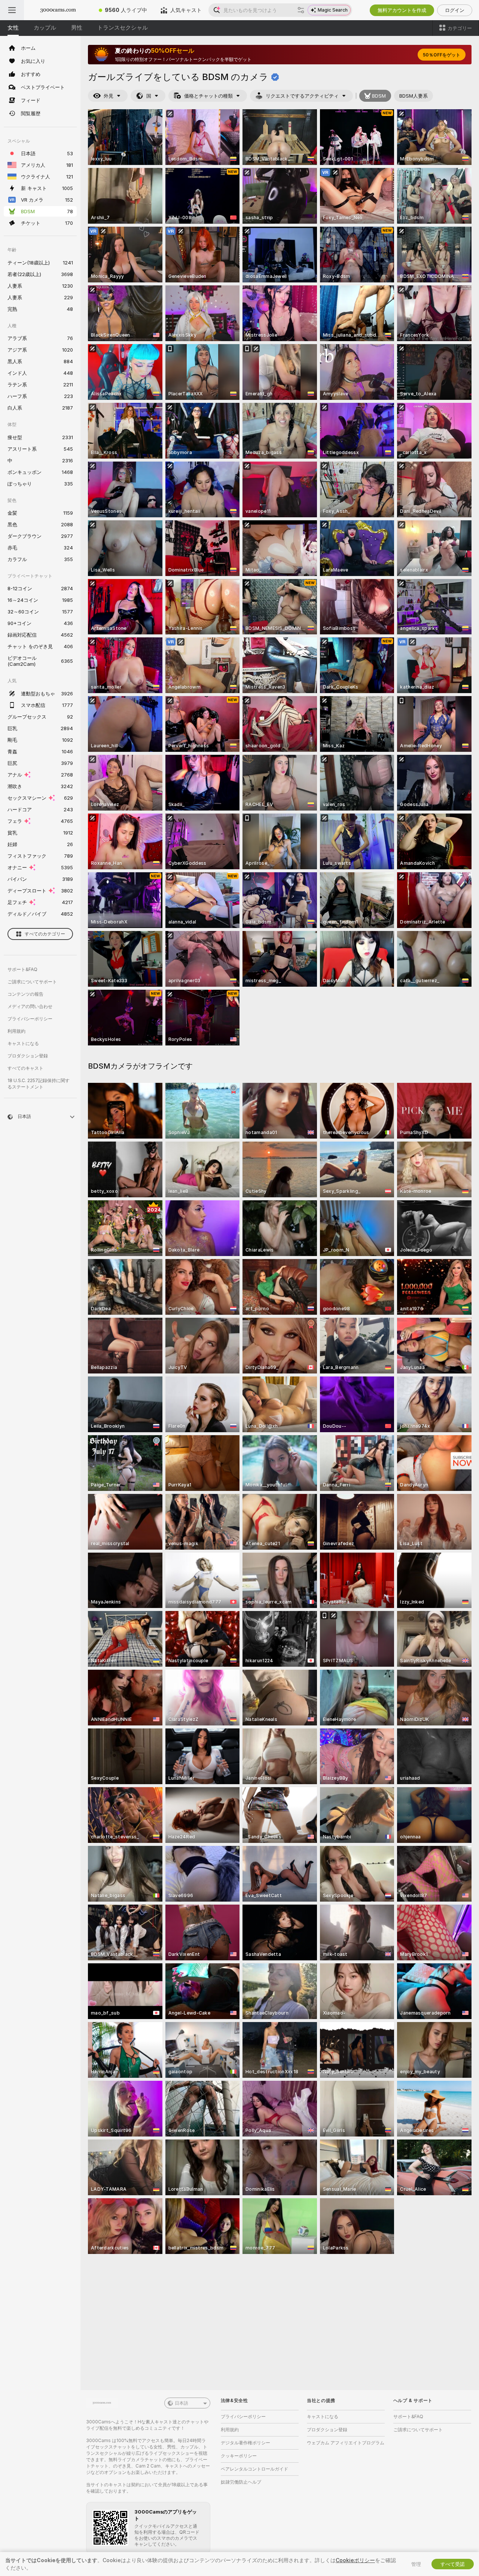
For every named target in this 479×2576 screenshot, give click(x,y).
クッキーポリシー (239, 2456)
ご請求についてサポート (32, 982)
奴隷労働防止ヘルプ (241, 2482)
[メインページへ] (58, 10)
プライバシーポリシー (30, 1019)
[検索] (301, 10)
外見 (109, 96)
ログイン (455, 10)
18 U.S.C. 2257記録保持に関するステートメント (39, 1084)
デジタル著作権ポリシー (245, 2443)
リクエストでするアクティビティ (302, 96)
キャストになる (23, 1043)
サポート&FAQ (22, 969)
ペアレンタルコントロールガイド (254, 2469)
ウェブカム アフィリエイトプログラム (346, 2443)
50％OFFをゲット (442, 55)
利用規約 (16, 1031)
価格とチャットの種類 (208, 96)
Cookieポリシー (355, 2560)
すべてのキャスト (25, 1068)
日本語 (181, 2403)
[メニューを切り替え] (12, 10)
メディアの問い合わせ (30, 1006)
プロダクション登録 (28, 1056)
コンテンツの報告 (25, 994)
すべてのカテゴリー (45, 934)
